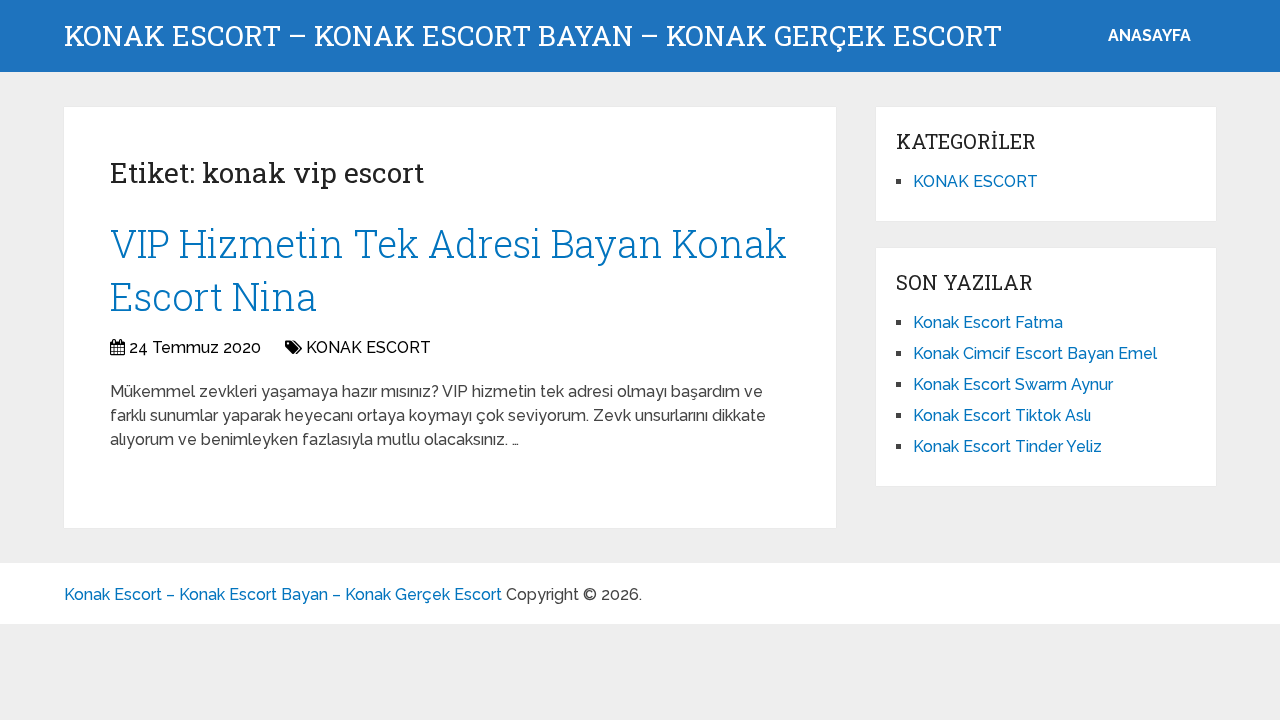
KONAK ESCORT (368, 347)
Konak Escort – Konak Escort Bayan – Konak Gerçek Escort (533, 36)
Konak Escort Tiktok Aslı (1002, 415)
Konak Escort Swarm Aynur (1013, 384)
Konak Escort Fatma (988, 322)
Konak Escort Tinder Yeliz (1007, 446)
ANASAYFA (1149, 35)
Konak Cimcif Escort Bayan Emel (1035, 353)
